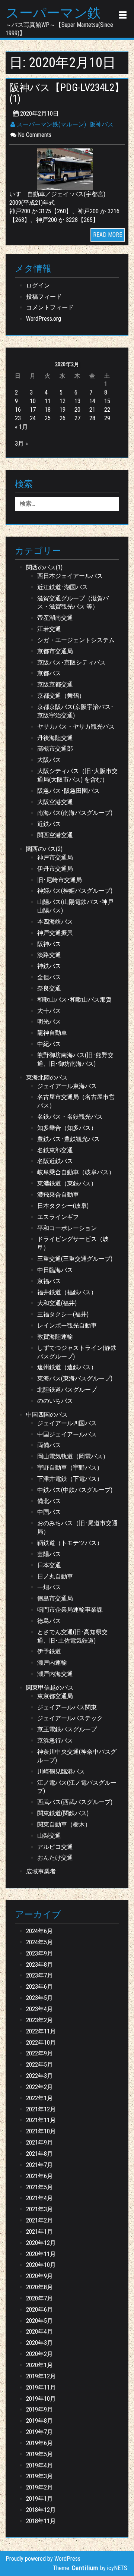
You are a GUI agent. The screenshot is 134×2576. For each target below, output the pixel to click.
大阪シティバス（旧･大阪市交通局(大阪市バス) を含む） (77, 775)
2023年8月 (39, 1965)
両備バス (49, 1445)
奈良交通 (49, 988)
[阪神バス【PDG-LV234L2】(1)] (67, 169)
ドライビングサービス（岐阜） (73, 1243)
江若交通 (49, 629)
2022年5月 (39, 2065)
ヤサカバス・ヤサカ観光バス (76, 727)
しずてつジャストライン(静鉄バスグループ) (77, 1352)
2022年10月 (41, 2043)
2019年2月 (39, 2487)
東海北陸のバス (47, 1077)
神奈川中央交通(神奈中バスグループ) (77, 1756)
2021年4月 (39, 2198)
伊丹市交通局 (55, 869)
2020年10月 (41, 2265)
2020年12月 (41, 2243)
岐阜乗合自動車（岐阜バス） (76, 1172)
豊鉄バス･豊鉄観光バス (68, 1139)
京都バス (49, 673)
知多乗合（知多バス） (67, 1128)
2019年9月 (39, 2409)
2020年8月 (39, 2287)
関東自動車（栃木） (64, 1824)
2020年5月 (39, 2321)
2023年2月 (39, 2020)
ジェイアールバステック (70, 1718)
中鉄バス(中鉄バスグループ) (75, 1490)
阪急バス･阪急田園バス (68, 791)
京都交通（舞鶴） (61, 696)
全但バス (49, 977)
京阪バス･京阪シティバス (71, 662)
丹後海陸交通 (55, 738)
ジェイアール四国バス (67, 1423)
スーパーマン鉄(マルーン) (51, 124)
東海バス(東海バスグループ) (75, 1378)
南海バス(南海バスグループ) (75, 813)
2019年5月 (39, 2454)
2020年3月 (39, 2343)
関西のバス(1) (44, 567)
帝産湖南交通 (55, 618)
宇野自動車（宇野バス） (70, 1468)
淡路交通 (49, 955)
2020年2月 (39, 2354)
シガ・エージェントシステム (76, 640)
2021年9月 (39, 2143)
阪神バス (102, 124)
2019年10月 (41, 2399)
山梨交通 (49, 1836)
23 (18, 418)
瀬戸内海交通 (55, 1674)
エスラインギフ (58, 1217)
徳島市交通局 (55, 1598)
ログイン (38, 285)
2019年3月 (39, 2476)
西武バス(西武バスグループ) (75, 1802)
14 (92, 401)
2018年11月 (41, 2521)
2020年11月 (41, 2254)
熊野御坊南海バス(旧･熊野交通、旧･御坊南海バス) (75, 1059)
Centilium (85, 2568)
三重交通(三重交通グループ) (75, 1259)
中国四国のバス (47, 1415)
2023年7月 (39, 1975)
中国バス (49, 1512)
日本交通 (49, 1565)
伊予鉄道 (49, 1651)
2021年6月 (39, 2176)
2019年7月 (39, 2432)
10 (33, 401)
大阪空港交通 (55, 802)
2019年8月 (39, 2421)
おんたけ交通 (55, 1858)
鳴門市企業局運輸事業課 (70, 1610)
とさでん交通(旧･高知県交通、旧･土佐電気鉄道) (72, 1636)
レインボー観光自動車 (67, 1325)
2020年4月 (39, 2332)
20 (77, 410)
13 (77, 401)
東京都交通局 (55, 1696)
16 (18, 410)
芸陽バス (49, 1554)
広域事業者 (41, 1871)
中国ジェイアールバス (67, 1434)
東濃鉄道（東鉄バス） (67, 1183)
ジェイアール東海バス (67, 1086)
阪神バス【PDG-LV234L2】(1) (67, 93)
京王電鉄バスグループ (67, 1729)
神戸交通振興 (55, 933)
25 (48, 418)
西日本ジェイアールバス (70, 576)
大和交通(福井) (57, 1303)
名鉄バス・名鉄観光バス (70, 1117)
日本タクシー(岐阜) (63, 1206)
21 (92, 410)
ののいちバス (55, 1401)
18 (48, 410)
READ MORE (108, 235)
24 (33, 418)
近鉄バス (49, 824)
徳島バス (49, 1621)
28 (92, 418)
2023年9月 (39, 1953)
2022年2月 (39, 2087)
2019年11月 (41, 2387)
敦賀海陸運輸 (55, 1337)
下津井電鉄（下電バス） (70, 1479)
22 (107, 410)
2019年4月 (39, 2465)
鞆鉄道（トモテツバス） (70, 1543)
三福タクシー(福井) (63, 1314)
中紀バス (49, 1044)
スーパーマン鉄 (53, 13)
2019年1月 (39, 2499)
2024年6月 (39, 1931)
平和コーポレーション (67, 1228)
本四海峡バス (55, 922)
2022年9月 (39, 2053)
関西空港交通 (55, 835)
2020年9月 (39, 2276)
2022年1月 (39, 2098)
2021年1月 (39, 2232)
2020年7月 (39, 2298)
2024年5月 (39, 1942)
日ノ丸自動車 (55, 1576)
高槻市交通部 (55, 749)
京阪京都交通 (55, 684)
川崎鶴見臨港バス (61, 1771)
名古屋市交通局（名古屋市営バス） (76, 1101)
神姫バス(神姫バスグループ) (75, 891)
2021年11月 (41, 2120)
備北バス (49, 1501)
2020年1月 (39, 2365)
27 (77, 418)
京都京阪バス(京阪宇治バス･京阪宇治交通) (75, 711)
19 (63, 410)
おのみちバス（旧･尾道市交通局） (77, 1527)
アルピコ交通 (55, 1847)
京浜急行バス (55, 1741)
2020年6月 (39, 2310)
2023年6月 (39, 1987)
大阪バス (49, 760)
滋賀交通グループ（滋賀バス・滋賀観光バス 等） (73, 603)
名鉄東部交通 (55, 1150)
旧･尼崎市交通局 (60, 880)
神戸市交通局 (55, 857)
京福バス (49, 1281)
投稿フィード (44, 297)
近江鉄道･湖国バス (63, 587)
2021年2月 (39, 2220)
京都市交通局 (55, 651)
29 (107, 418)
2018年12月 (41, 2510)
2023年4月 (39, 2009)
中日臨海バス (55, 1270)
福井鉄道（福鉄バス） (67, 1292)
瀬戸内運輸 (52, 1663)
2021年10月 (41, 2131)
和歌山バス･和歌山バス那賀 (74, 1000)
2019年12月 (41, 2376)
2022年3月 (39, 2076)
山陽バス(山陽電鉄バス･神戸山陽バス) (75, 906)
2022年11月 (41, 2031)
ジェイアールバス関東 (67, 1707)
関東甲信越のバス (50, 1688)
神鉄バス (49, 966)
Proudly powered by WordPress (43, 2559)
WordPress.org (44, 319)
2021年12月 (41, 2109)
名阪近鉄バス (55, 1161)
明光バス (49, 1022)
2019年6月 (39, 2443)
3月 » (21, 444)
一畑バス (49, 1587)
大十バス (49, 1011)
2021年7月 (39, 2165)
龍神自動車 (52, 1033)
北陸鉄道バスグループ (67, 1390)
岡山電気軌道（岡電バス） (73, 1456)
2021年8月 (39, 2154)
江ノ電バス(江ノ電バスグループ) (77, 1787)
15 (107, 401)
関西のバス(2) (44, 849)
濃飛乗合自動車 (58, 1195)
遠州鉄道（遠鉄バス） (67, 1367)
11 (48, 401)
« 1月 (21, 427)
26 (63, 418)
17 (33, 410)
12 (63, 401)
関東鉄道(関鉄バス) (63, 1813)
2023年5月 (39, 1998)
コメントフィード (50, 307)
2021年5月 (39, 2187)
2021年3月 (39, 2209)
